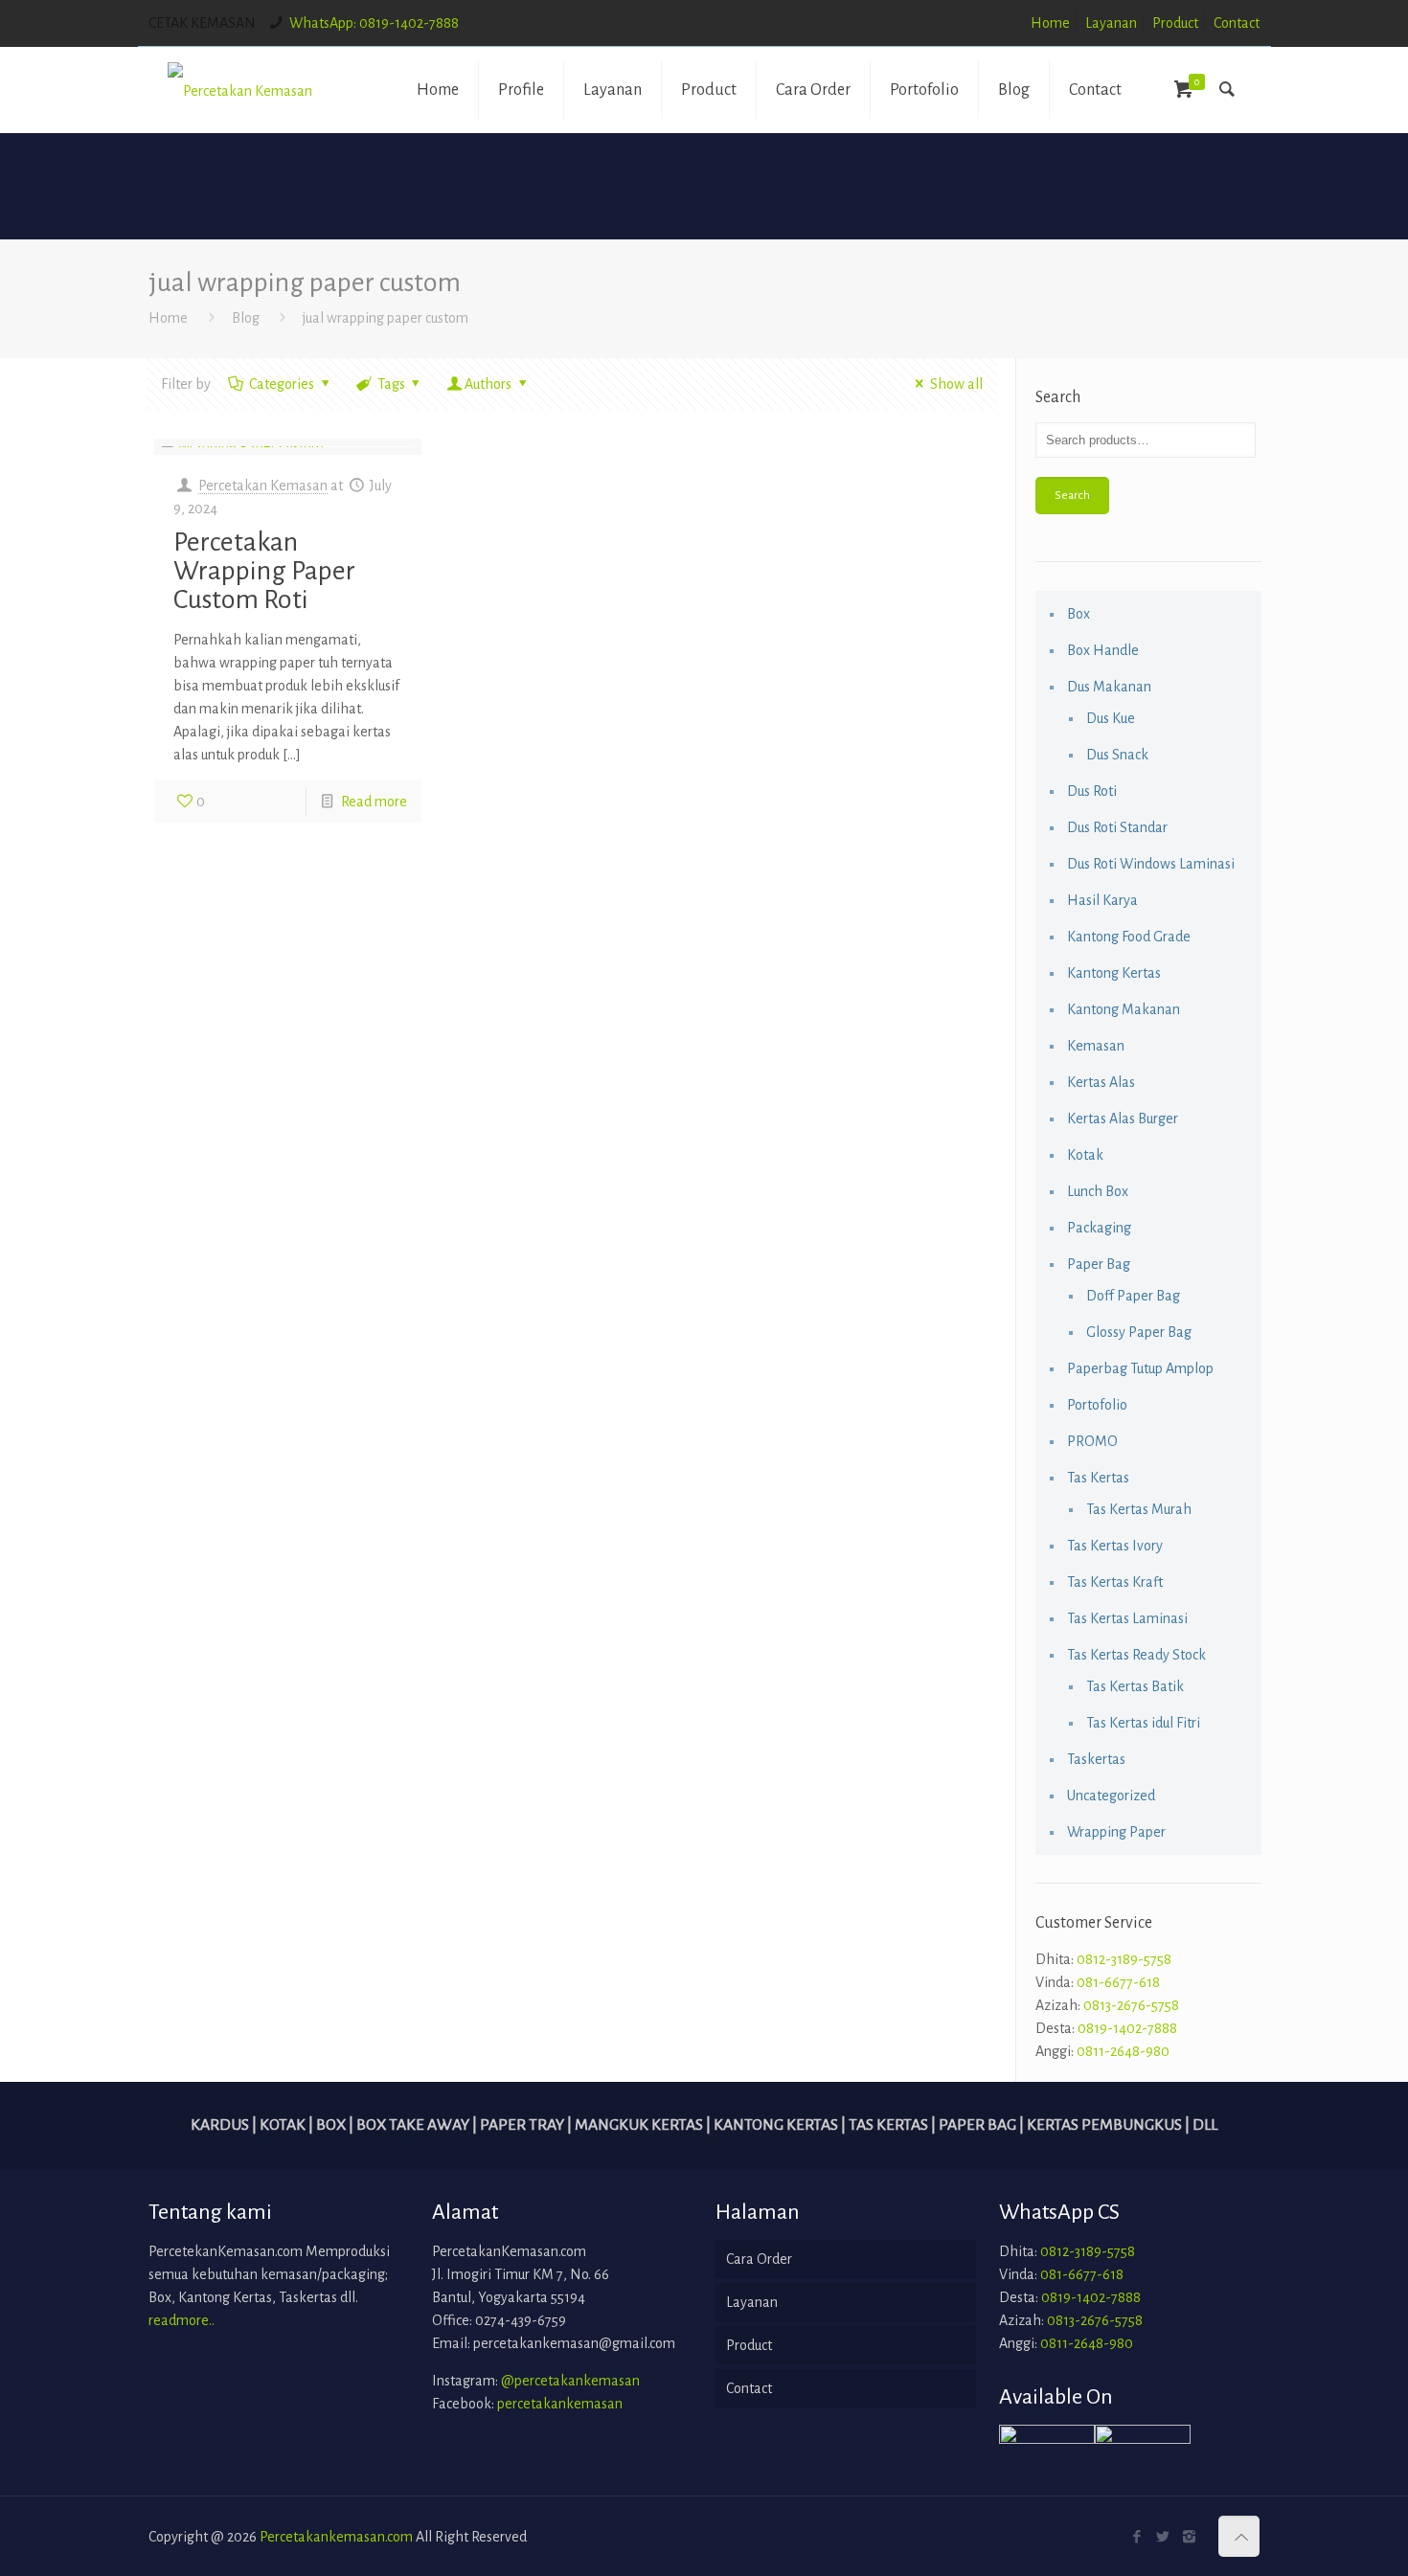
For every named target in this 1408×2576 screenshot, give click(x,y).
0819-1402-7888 (1127, 2028)
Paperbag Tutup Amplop (1140, 1368)
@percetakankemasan (570, 2381)
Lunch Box (1098, 1191)
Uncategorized (1111, 1796)
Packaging (1099, 1228)
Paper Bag (1099, 1264)
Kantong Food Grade (1129, 937)
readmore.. (182, 2320)
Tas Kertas (1098, 1478)
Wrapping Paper (1116, 1832)
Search (1072, 495)
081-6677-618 (1118, 1982)
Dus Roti (1092, 791)
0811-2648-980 (1123, 2051)
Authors (488, 384)
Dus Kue (1111, 718)
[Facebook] (1137, 2537)
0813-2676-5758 (1131, 2005)
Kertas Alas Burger (1123, 1119)
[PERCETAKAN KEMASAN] (240, 90)
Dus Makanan (1109, 687)
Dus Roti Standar (1117, 827)
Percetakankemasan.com (336, 2537)
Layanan (1111, 23)
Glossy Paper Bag (1139, 1332)
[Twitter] (1163, 2537)
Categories (282, 384)
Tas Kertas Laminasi (1127, 1618)
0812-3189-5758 (1124, 1959)
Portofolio (1097, 1405)
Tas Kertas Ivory (1115, 1546)
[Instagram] (1189, 2537)
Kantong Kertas (1114, 973)
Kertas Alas (1101, 1082)
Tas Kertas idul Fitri (1143, 1723)
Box (1079, 614)
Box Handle (1103, 650)
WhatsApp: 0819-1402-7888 (374, 23)
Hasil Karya (1102, 900)
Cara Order (759, 2259)
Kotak (1085, 1155)
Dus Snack (1117, 755)
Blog (246, 318)
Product (1175, 23)
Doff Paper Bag (1133, 1296)
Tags (391, 384)
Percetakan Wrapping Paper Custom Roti (264, 571)
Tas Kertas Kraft (1115, 1582)
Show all (956, 384)
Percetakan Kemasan (263, 486)
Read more (374, 802)
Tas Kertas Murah (1139, 1509)
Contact (1237, 23)
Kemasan (1096, 1046)
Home (1050, 23)
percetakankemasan (560, 2404)
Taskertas (1096, 1759)
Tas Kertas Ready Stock (1136, 1655)
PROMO (1092, 1441)
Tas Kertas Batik (1135, 1686)
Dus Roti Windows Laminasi (1151, 864)
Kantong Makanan (1124, 1009)
